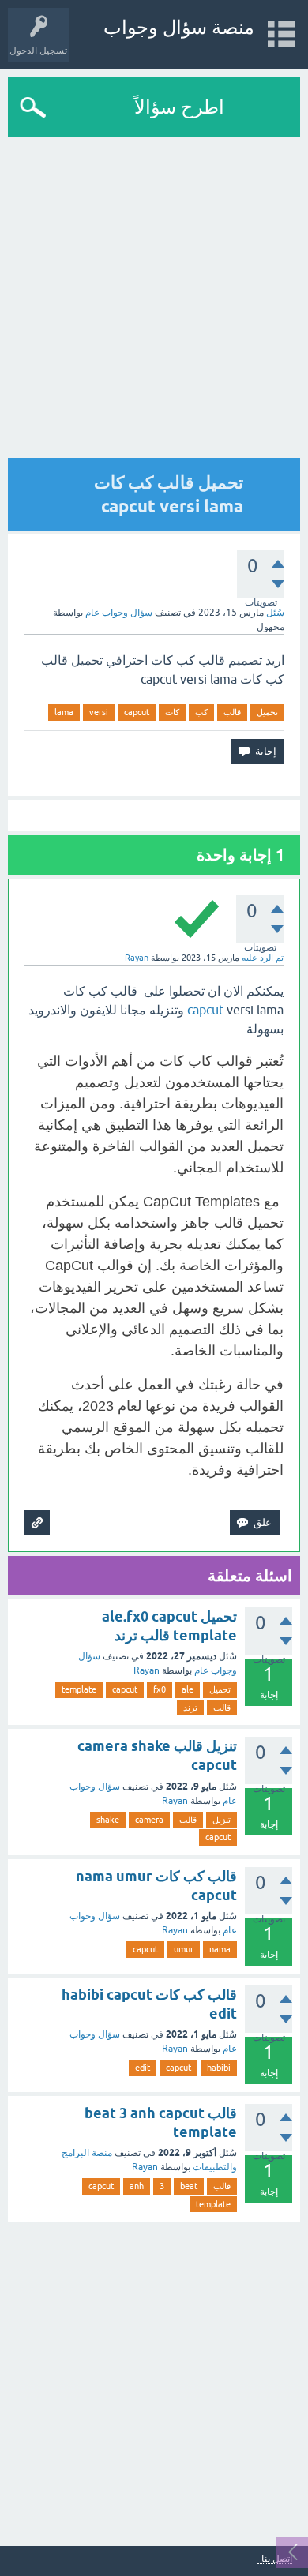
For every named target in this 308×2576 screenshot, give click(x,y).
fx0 (160, 1689)
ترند (190, 1708)
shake (108, 1820)
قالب (232, 712)
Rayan (146, 1670)
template (79, 1689)
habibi (219, 2068)
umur (184, 1949)
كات (172, 712)
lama (64, 712)
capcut (137, 712)
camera (149, 1820)
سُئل (275, 613)
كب (201, 712)
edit (143, 2068)
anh (137, 2186)
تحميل (267, 712)
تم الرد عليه (263, 958)
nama (220, 1949)
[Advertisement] (154, 2379)
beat (189, 2186)
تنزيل (222, 1820)
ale (188, 1689)
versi (99, 712)
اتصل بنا (277, 2559)
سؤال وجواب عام (119, 613)
